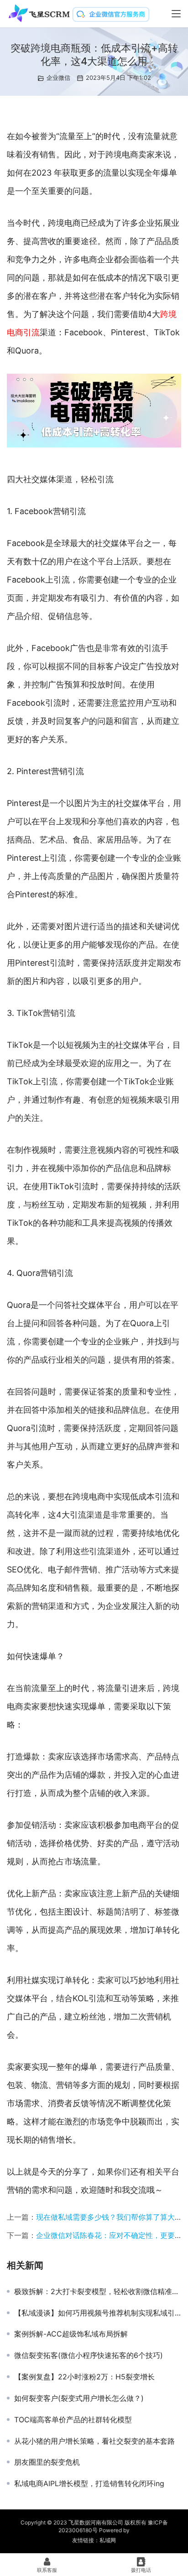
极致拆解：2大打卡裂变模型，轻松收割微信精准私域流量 (98, 2291)
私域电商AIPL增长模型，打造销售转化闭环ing (89, 2483)
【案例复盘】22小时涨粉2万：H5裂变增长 (84, 2377)
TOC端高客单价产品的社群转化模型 (73, 2420)
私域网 (108, 2540)
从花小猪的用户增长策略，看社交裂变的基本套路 (94, 2441)
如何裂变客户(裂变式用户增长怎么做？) (79, 2398)
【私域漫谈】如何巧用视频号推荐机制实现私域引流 (98, 2313)
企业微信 (58, 78)
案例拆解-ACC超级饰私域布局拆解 (71, 2334)
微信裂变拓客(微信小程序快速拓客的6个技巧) (89, 2355)
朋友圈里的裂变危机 (47, 2462)
